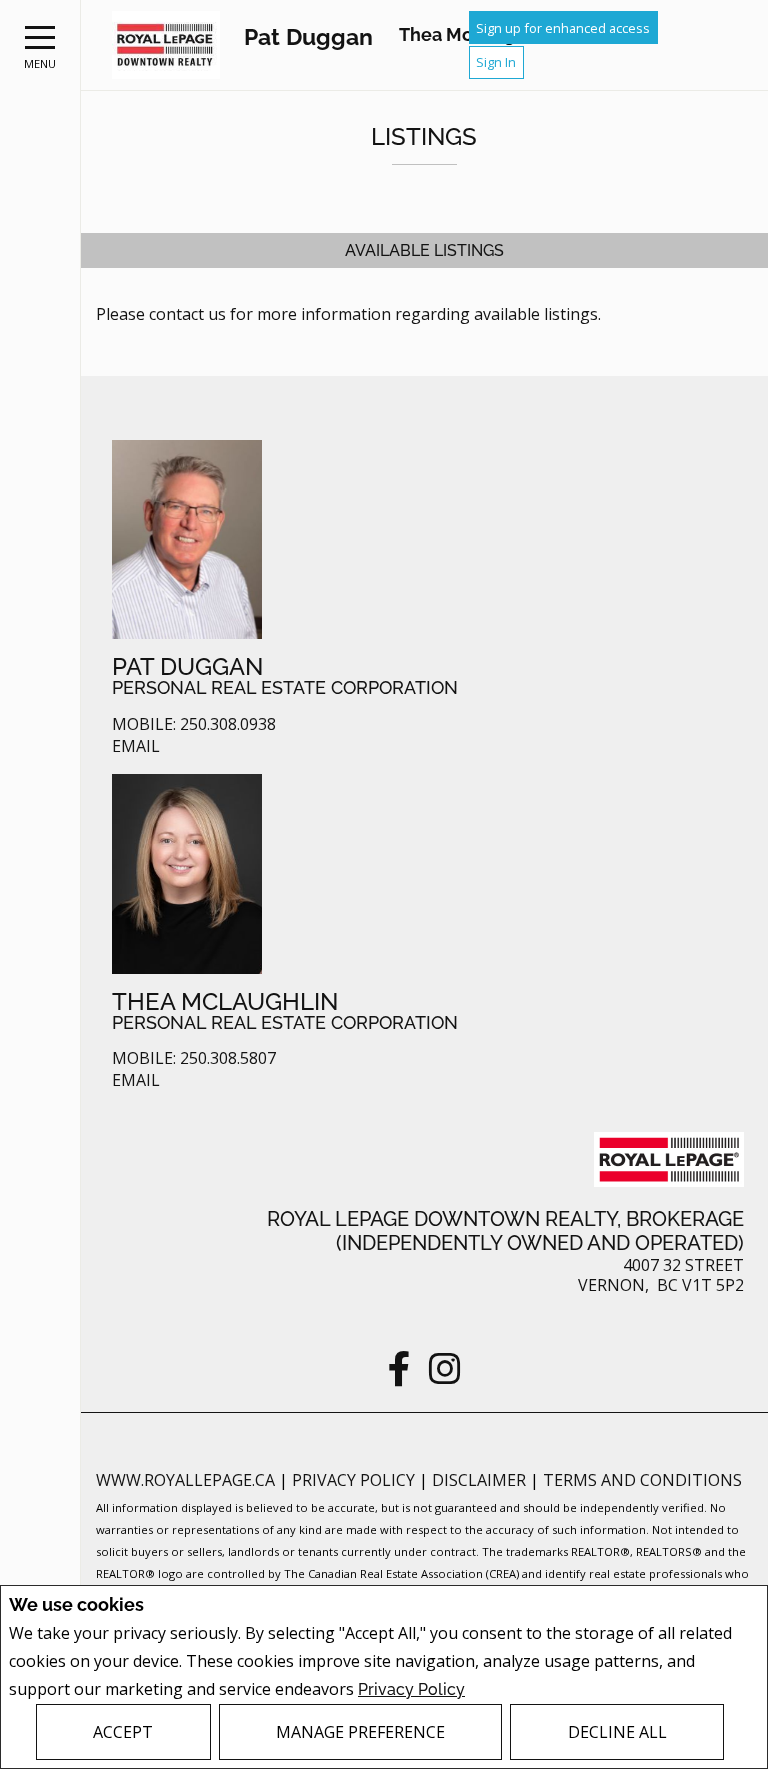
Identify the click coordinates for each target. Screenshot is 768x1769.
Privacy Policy (411, 1689)
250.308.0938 (228, 724)
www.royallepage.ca (185, 1480)
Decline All (617, 1732)
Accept (123, 1732)
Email (136, 746)
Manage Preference (360, 1732)
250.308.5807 (228, 1058)
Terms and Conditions (642, 1480)
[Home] (166, 45)
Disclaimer (481, 1480)
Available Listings (424, 250)
